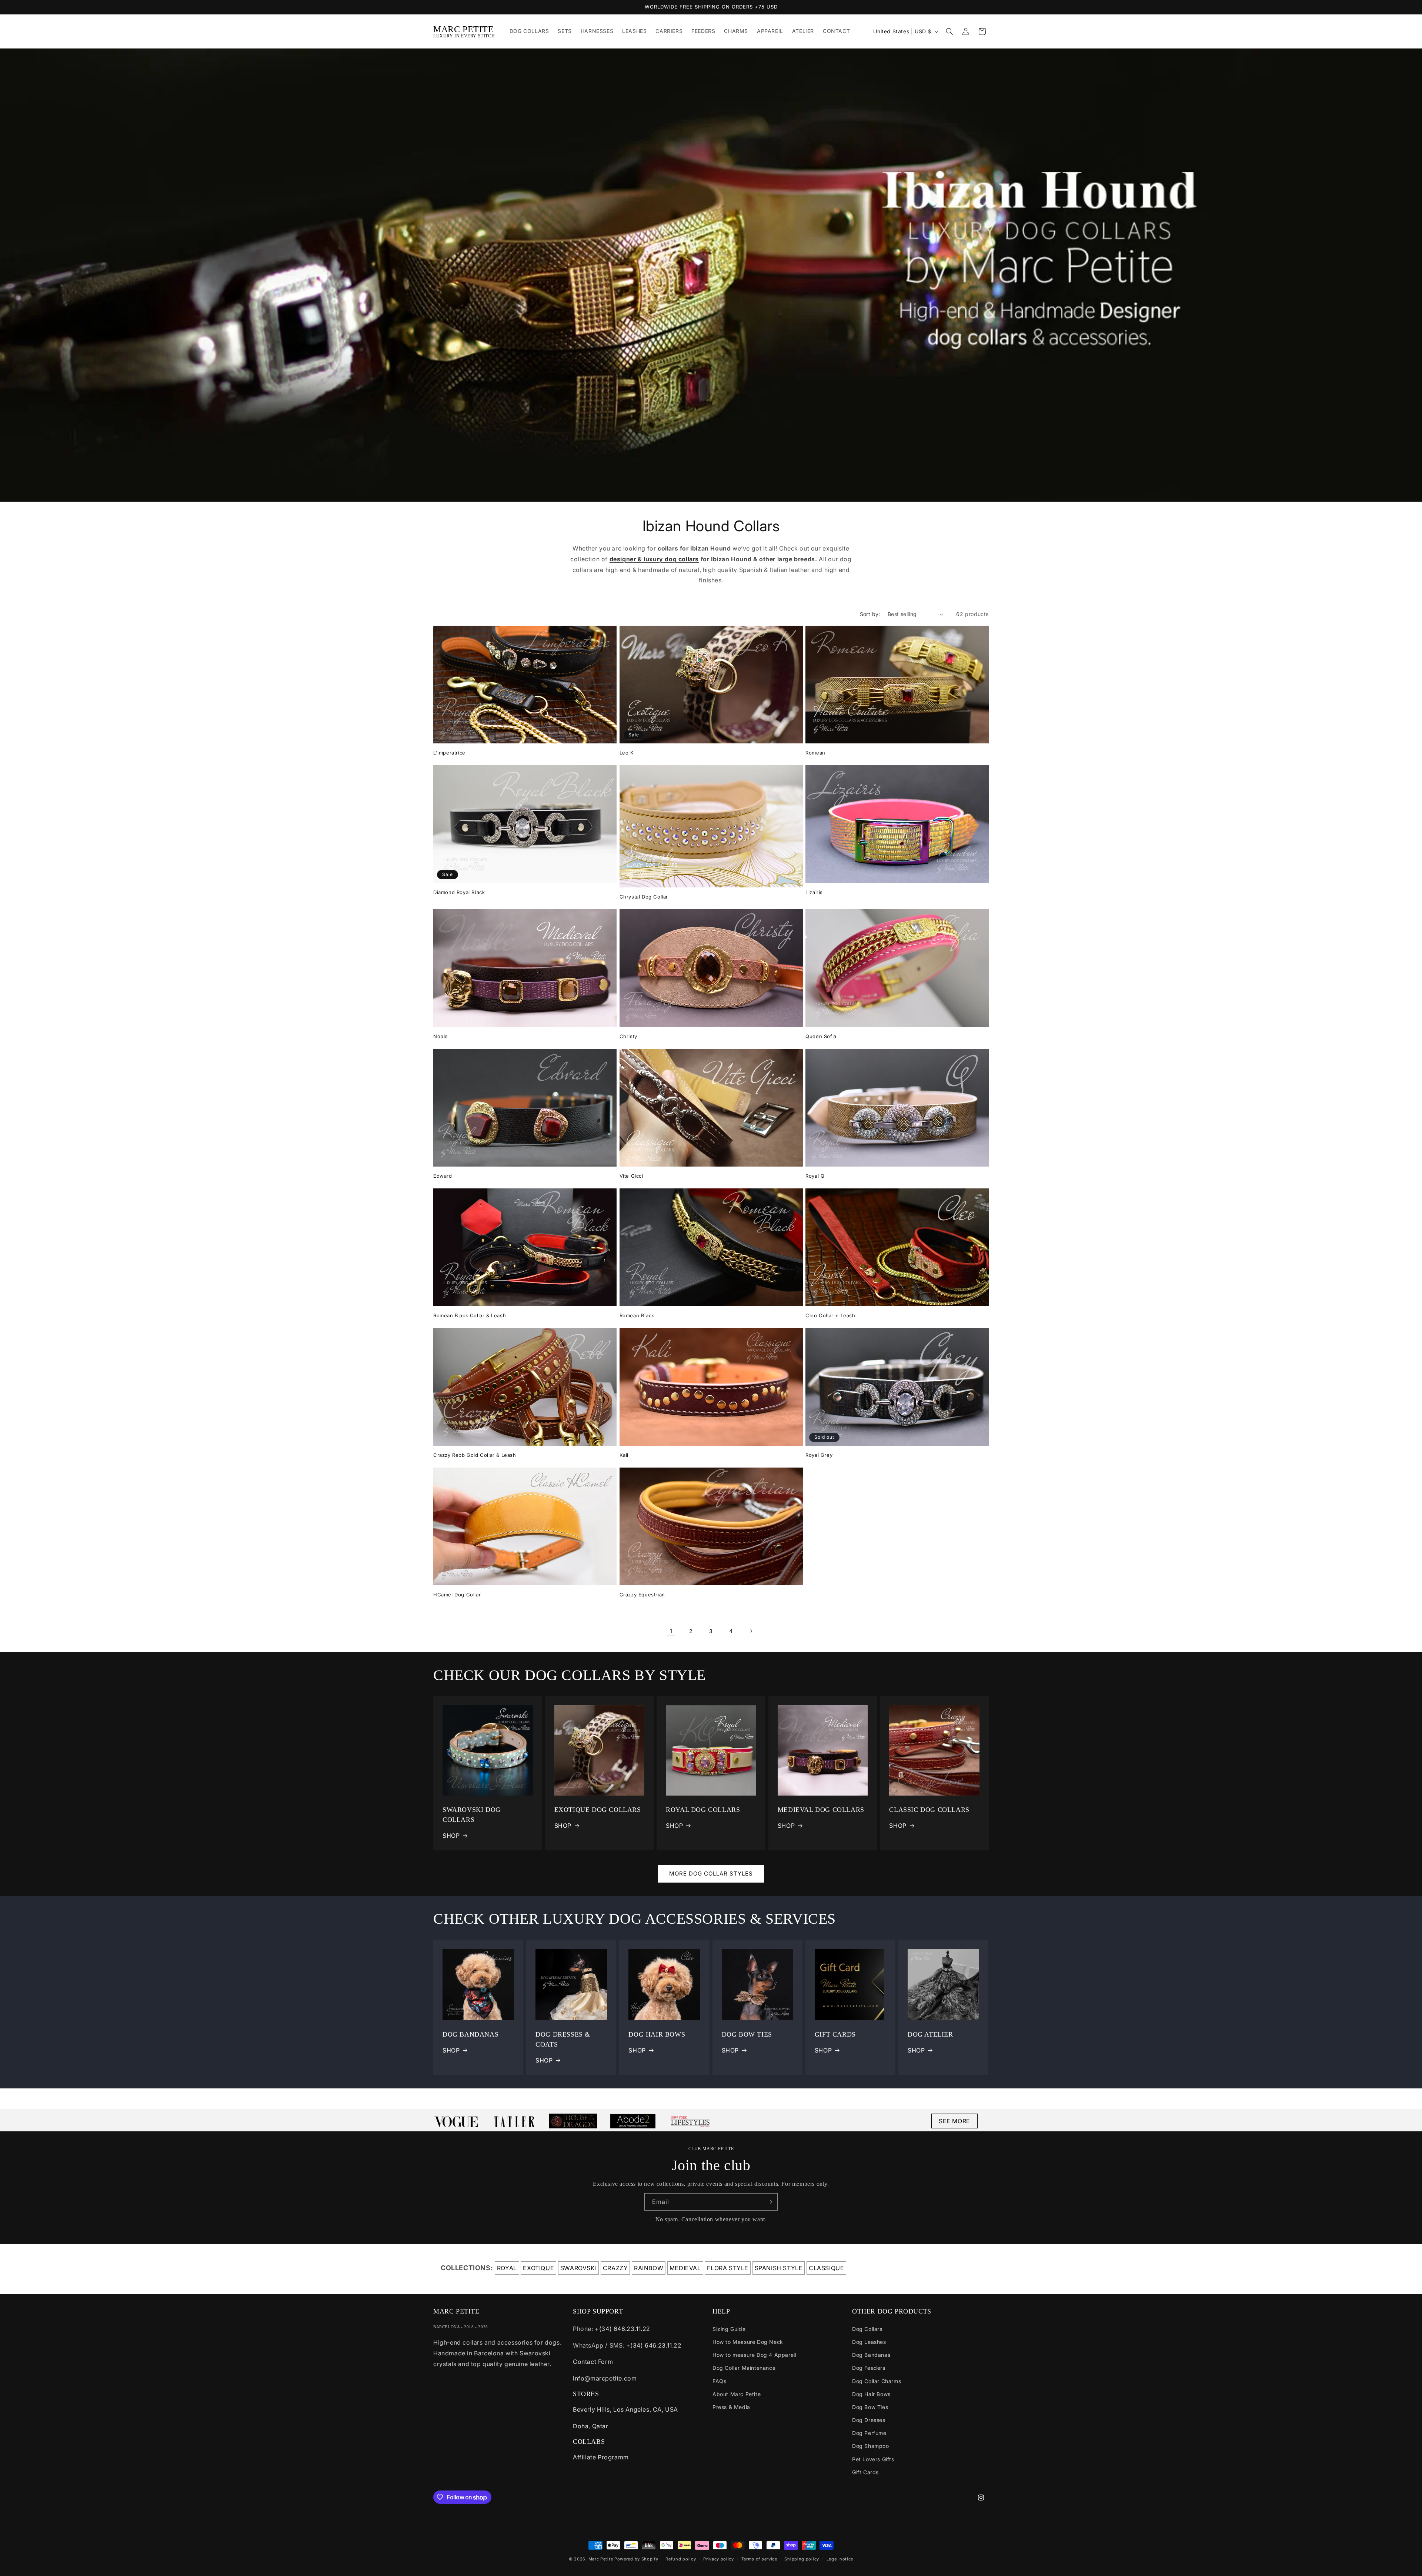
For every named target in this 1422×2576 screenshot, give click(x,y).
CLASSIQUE (826, 2268)
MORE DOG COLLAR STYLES (711, 1874)
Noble (441, 1036)
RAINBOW (649, 2268)
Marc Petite (601, 2559)
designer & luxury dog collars (654, 559)
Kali (624, 1455)
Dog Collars (867, 2329)
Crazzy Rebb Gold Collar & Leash (475, 1455)
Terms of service (759, 2559)
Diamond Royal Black (459, 892)
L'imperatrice (449, 753)
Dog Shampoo (871, 2446)
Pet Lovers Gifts (873, 2459)
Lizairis (814, 892)
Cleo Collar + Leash (830, 1315)
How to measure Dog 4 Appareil (754, 2355)
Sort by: (870, 614)
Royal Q (815, 1176)
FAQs (719, 2381)
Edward (443, 1176)
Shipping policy (802, 2559)
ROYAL (507, 2268)
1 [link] (671, 1631)
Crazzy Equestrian (642, 1595)
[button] (949, 31)
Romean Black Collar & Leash (470, 1315)
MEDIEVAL (685, 2268)
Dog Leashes (869, 2342)
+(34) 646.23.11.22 (622, 2329)
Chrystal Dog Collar (644, 897)
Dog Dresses (869, 2420)
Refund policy (681, 2559)
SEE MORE (954, 2121)
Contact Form (593, 2362)
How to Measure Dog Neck (748, 2342)
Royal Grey (819, 1455)
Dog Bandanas (871, 2355)
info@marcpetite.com (605, 2378)
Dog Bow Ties (870, 2407)
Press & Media (731, 2407)
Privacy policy (719, 2559)
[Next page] (751, 1631)
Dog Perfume (869, 2433)
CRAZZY (615, 2268)
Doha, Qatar (591, 2426)
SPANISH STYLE (779, 2268)
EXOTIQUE (538, 2268)
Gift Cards (865, 2472)
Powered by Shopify (636, 2559)
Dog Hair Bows (871, 2394)
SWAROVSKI (578, 2268)
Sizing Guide (729, 2329)
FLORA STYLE (728, 2268)
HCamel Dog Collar (457, 1595)
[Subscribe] (769, 2202)
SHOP (451, 1836)
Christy (628, 1036)
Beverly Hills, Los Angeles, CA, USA (625, 2409)
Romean (815, 753)
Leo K (627, 753)
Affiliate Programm (601, 2457)
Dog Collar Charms (877, 2381)
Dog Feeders (869, 2368)
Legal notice (840, 2559)
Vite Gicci (631, 1176)
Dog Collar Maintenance (744, 2368)
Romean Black (637, 1315)
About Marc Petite (737, 2394)
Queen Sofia (821, 1036)
